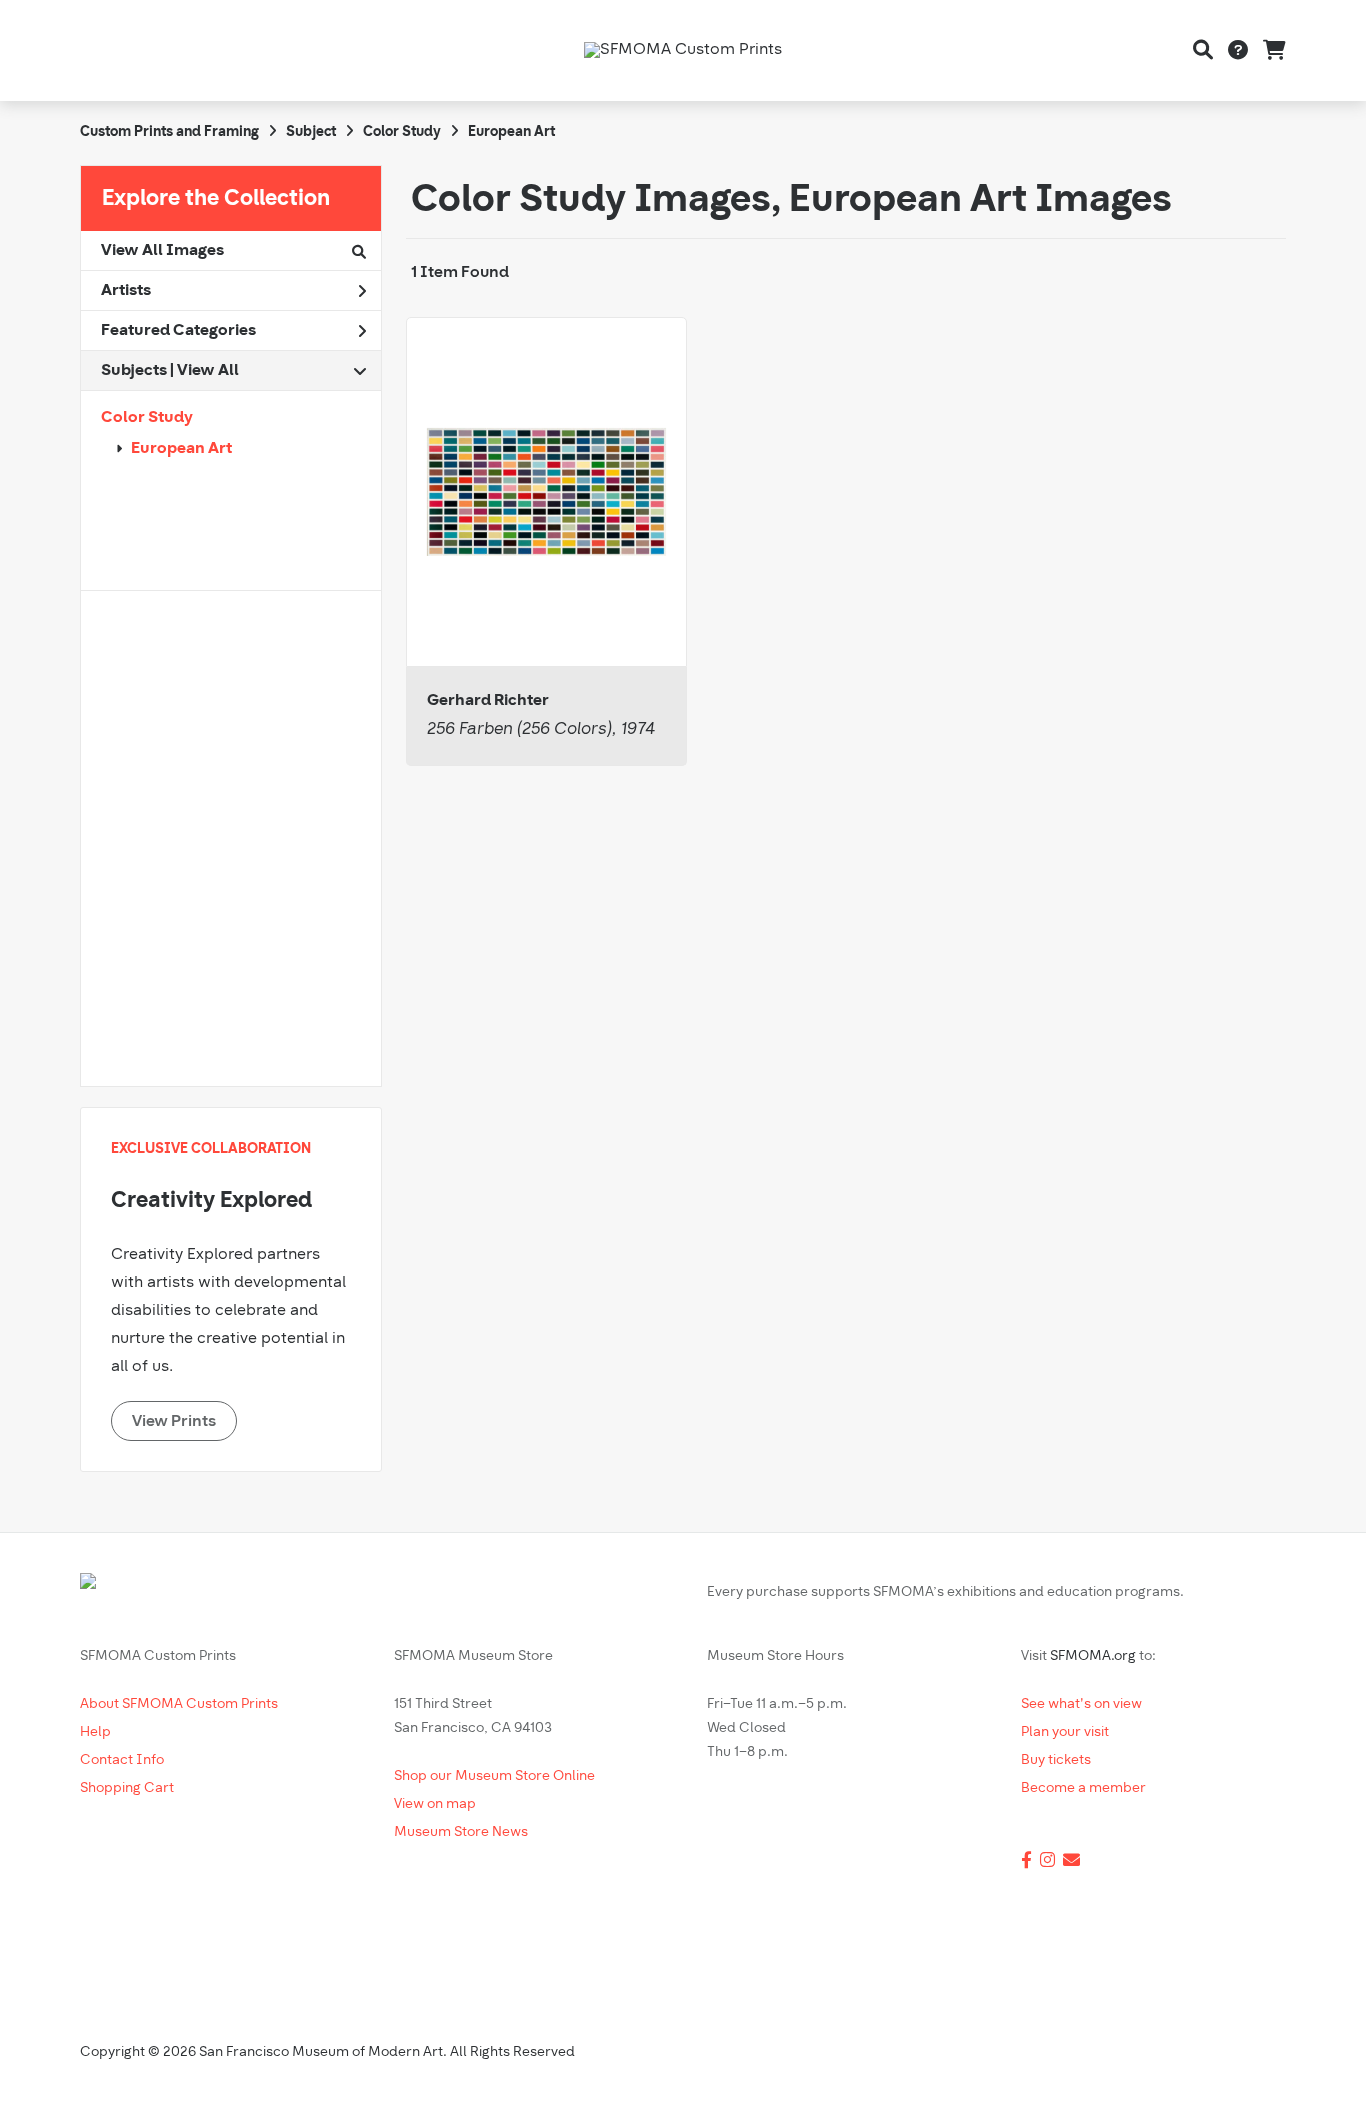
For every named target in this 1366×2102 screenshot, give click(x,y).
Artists (126, 291)
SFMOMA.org (1093, 1656)
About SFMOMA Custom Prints (179, 1704)
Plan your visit (1065, 1732)
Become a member (1083, 1788)
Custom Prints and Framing (169, 132)
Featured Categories (178, 331)
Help (95, 1732)
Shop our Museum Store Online (494, 1776)
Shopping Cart (127, 1788)
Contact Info (122, 1760)
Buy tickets (1056, 1760)
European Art (181, 449)
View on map (435, 1804)
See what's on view (1081, 1704)
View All (208, 371)
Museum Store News (461, 1832)
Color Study (147, 418)
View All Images (162, 251)
